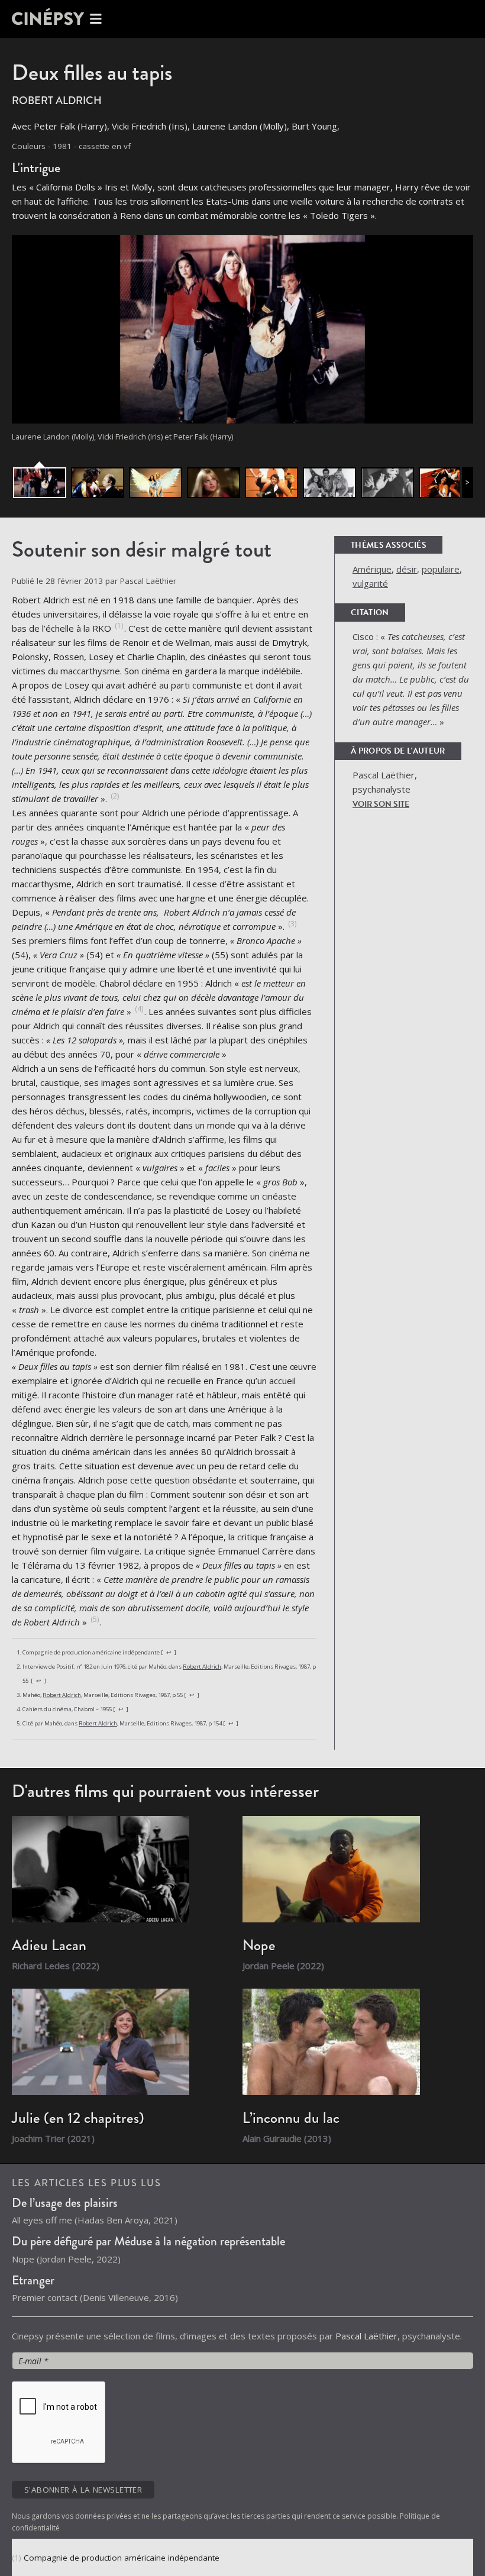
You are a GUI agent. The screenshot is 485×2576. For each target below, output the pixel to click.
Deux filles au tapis (92, 72)
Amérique (372, 569)
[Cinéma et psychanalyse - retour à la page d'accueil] (59, 19)
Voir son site (381, 804)
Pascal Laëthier (366, 2336)
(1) (18, 2558)
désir (407, 569)
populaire (441, 569)
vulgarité (370, 583)
